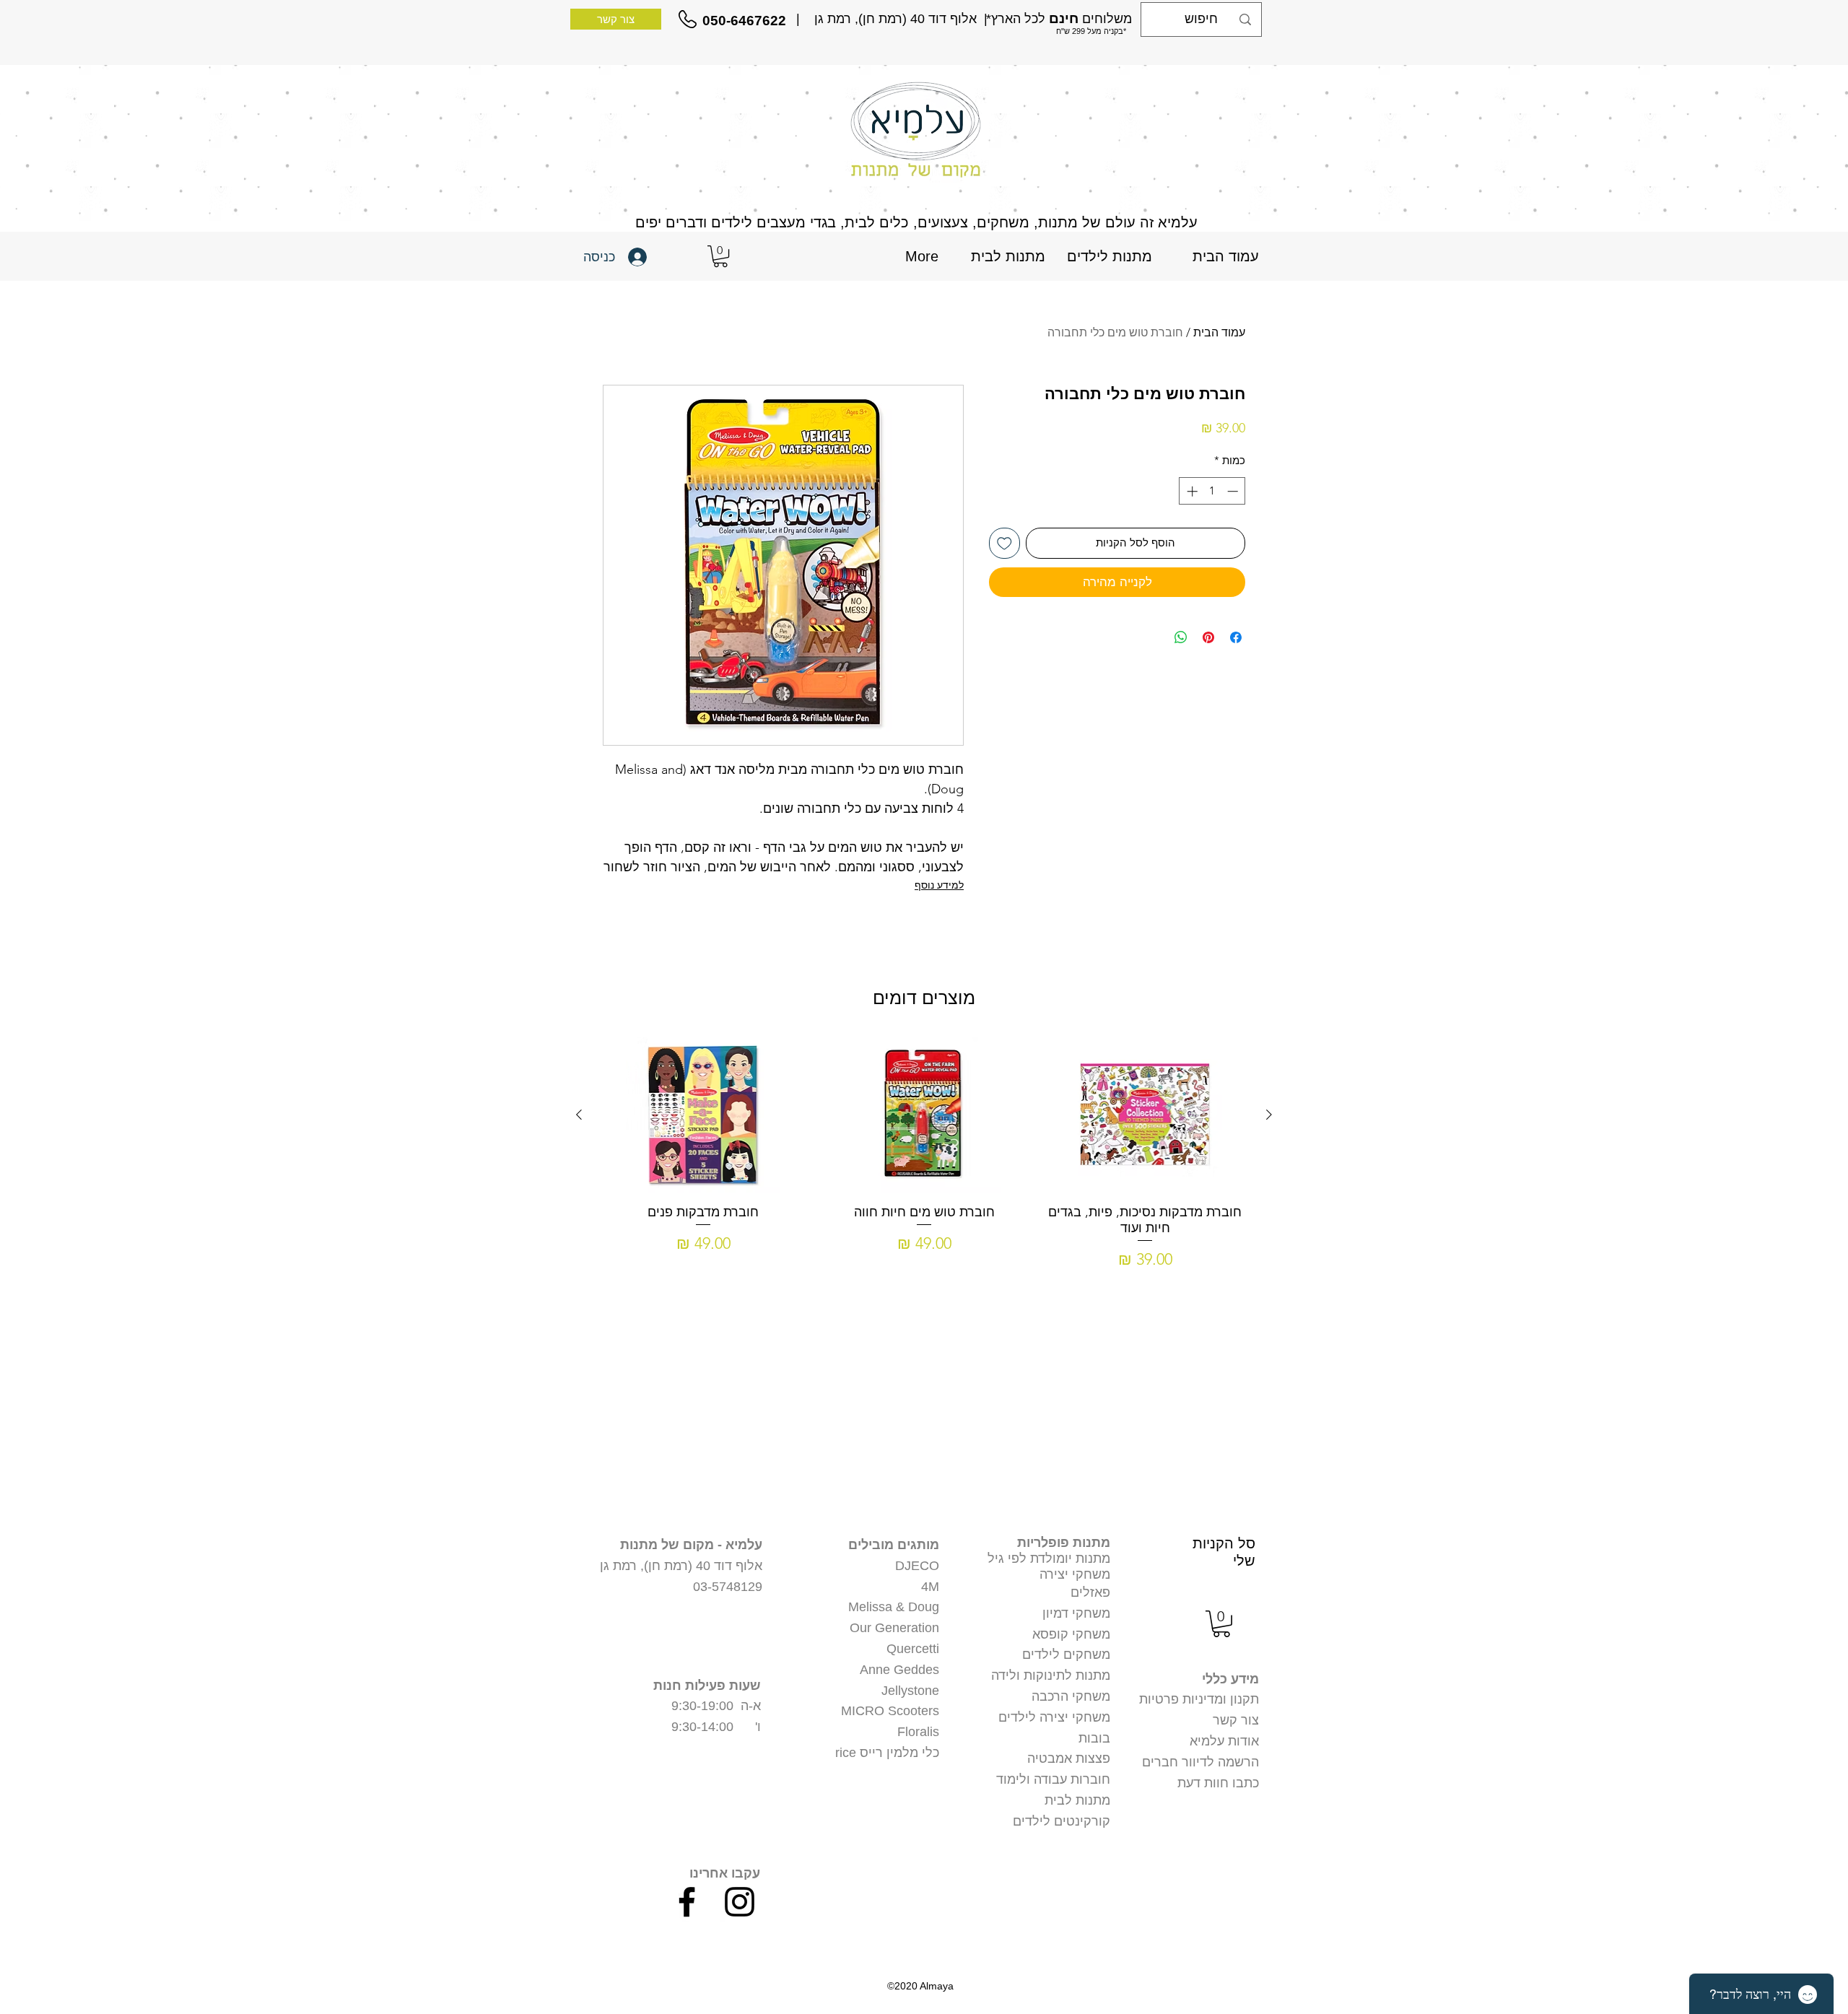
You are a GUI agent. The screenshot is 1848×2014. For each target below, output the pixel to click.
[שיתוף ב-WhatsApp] (1181, 637)
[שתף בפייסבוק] (1236, 637)
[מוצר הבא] (579, 1115)
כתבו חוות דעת (1218, 1783)
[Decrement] (1234, 491)
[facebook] (687, 1902)
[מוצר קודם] (1269, 1115)
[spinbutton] (1212, 491)
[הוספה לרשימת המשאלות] (1004, 543)
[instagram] (740, 1902)
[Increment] (1191, 491)
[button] (720, 256)
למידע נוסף (939, 885)
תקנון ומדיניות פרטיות (1199, 1699)
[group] (924, 1154)
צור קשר (1236, 1720)
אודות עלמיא (1224, 1741)
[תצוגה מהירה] (1145, 1115)
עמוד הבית (1219, 332)
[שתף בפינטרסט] (1208, 637)
